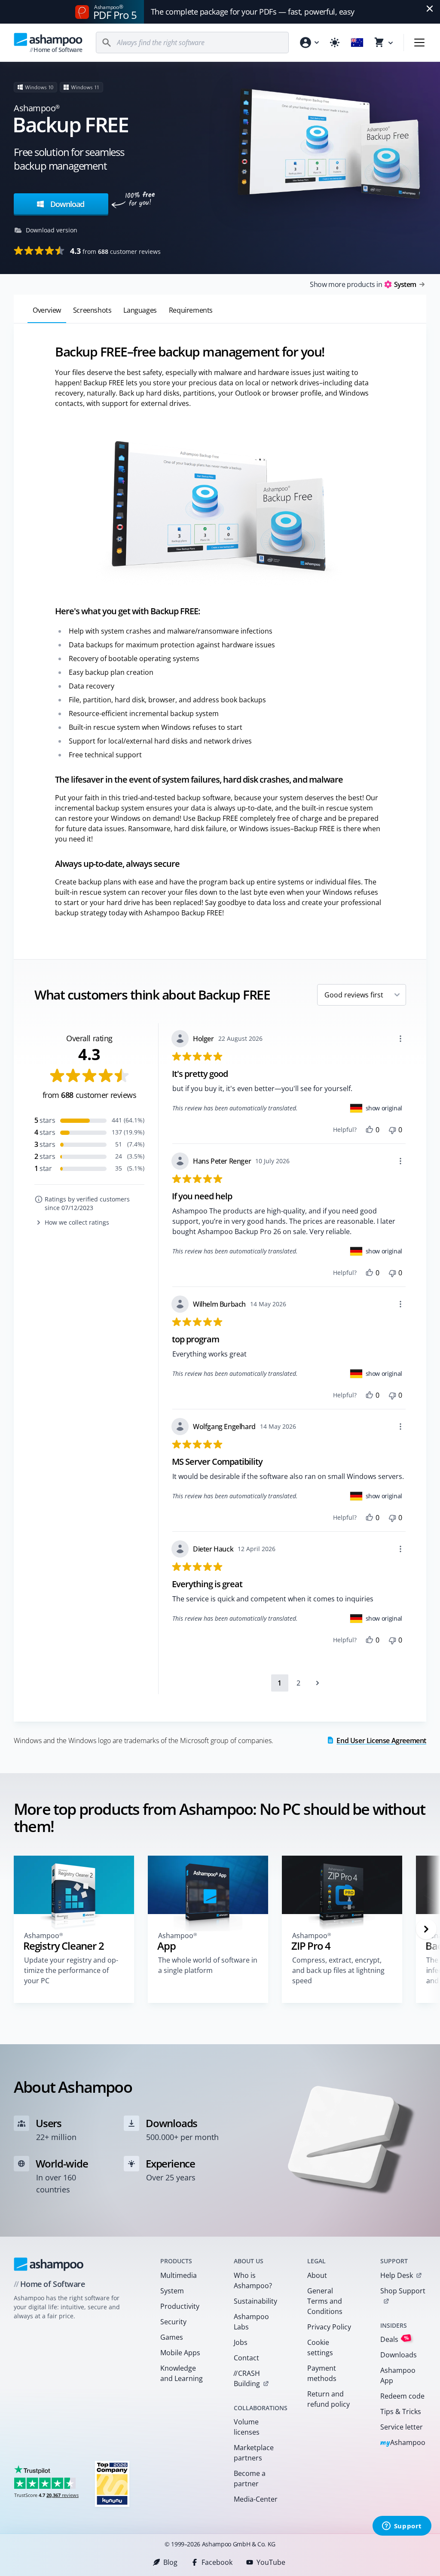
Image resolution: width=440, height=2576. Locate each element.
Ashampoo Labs (251, 2322)
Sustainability (255, 2301)
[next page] (318, 1683)
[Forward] (426, 1929)
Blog (170, 2562)
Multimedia (179, 2275)
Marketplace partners (254, 2453)
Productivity (180, 2306)
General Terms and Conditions (325, 2301)
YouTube (271, 2562)
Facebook (217, 2562)
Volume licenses (247, 2427)
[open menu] (419, 43)
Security (173, 2322)
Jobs (241, 2342)
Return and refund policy (328, 2399)
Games (172, 2337)
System (172, 2291)
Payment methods (322, 2373)
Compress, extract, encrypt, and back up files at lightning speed (338, 1970)
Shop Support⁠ (403, 2291)
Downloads (399, 2355)
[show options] (400, 1039)
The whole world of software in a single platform (208, 1965)
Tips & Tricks (401, 2411)
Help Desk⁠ (397, 2275)
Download (66, 204)
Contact (246, 2358)
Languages (140, 310)
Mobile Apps (180, 2353)
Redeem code (402, 2396)
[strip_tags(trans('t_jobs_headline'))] (112, 2483)
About (317, 2275)
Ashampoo (403, 2443)
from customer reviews (115, 251)
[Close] (430, 9)
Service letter (402, 2427)
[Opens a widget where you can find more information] (402, 2527)
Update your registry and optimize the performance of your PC (71, 1970)
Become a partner (250, 2478)
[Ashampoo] (49, 2264)
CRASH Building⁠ (247, 2378)
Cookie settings (320, 2347)
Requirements (191, 310)
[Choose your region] (357, 43)
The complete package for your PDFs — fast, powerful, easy (253, 12)
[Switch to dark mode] (335, 43)
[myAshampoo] (309, 43)
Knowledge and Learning (182, 2373)
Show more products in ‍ (363, 284)
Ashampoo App (398, 2375)
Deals (395, 2339)
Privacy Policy (329, 2327)
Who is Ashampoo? (253, 2280)
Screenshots (92, 310)
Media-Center (256, 2499)
